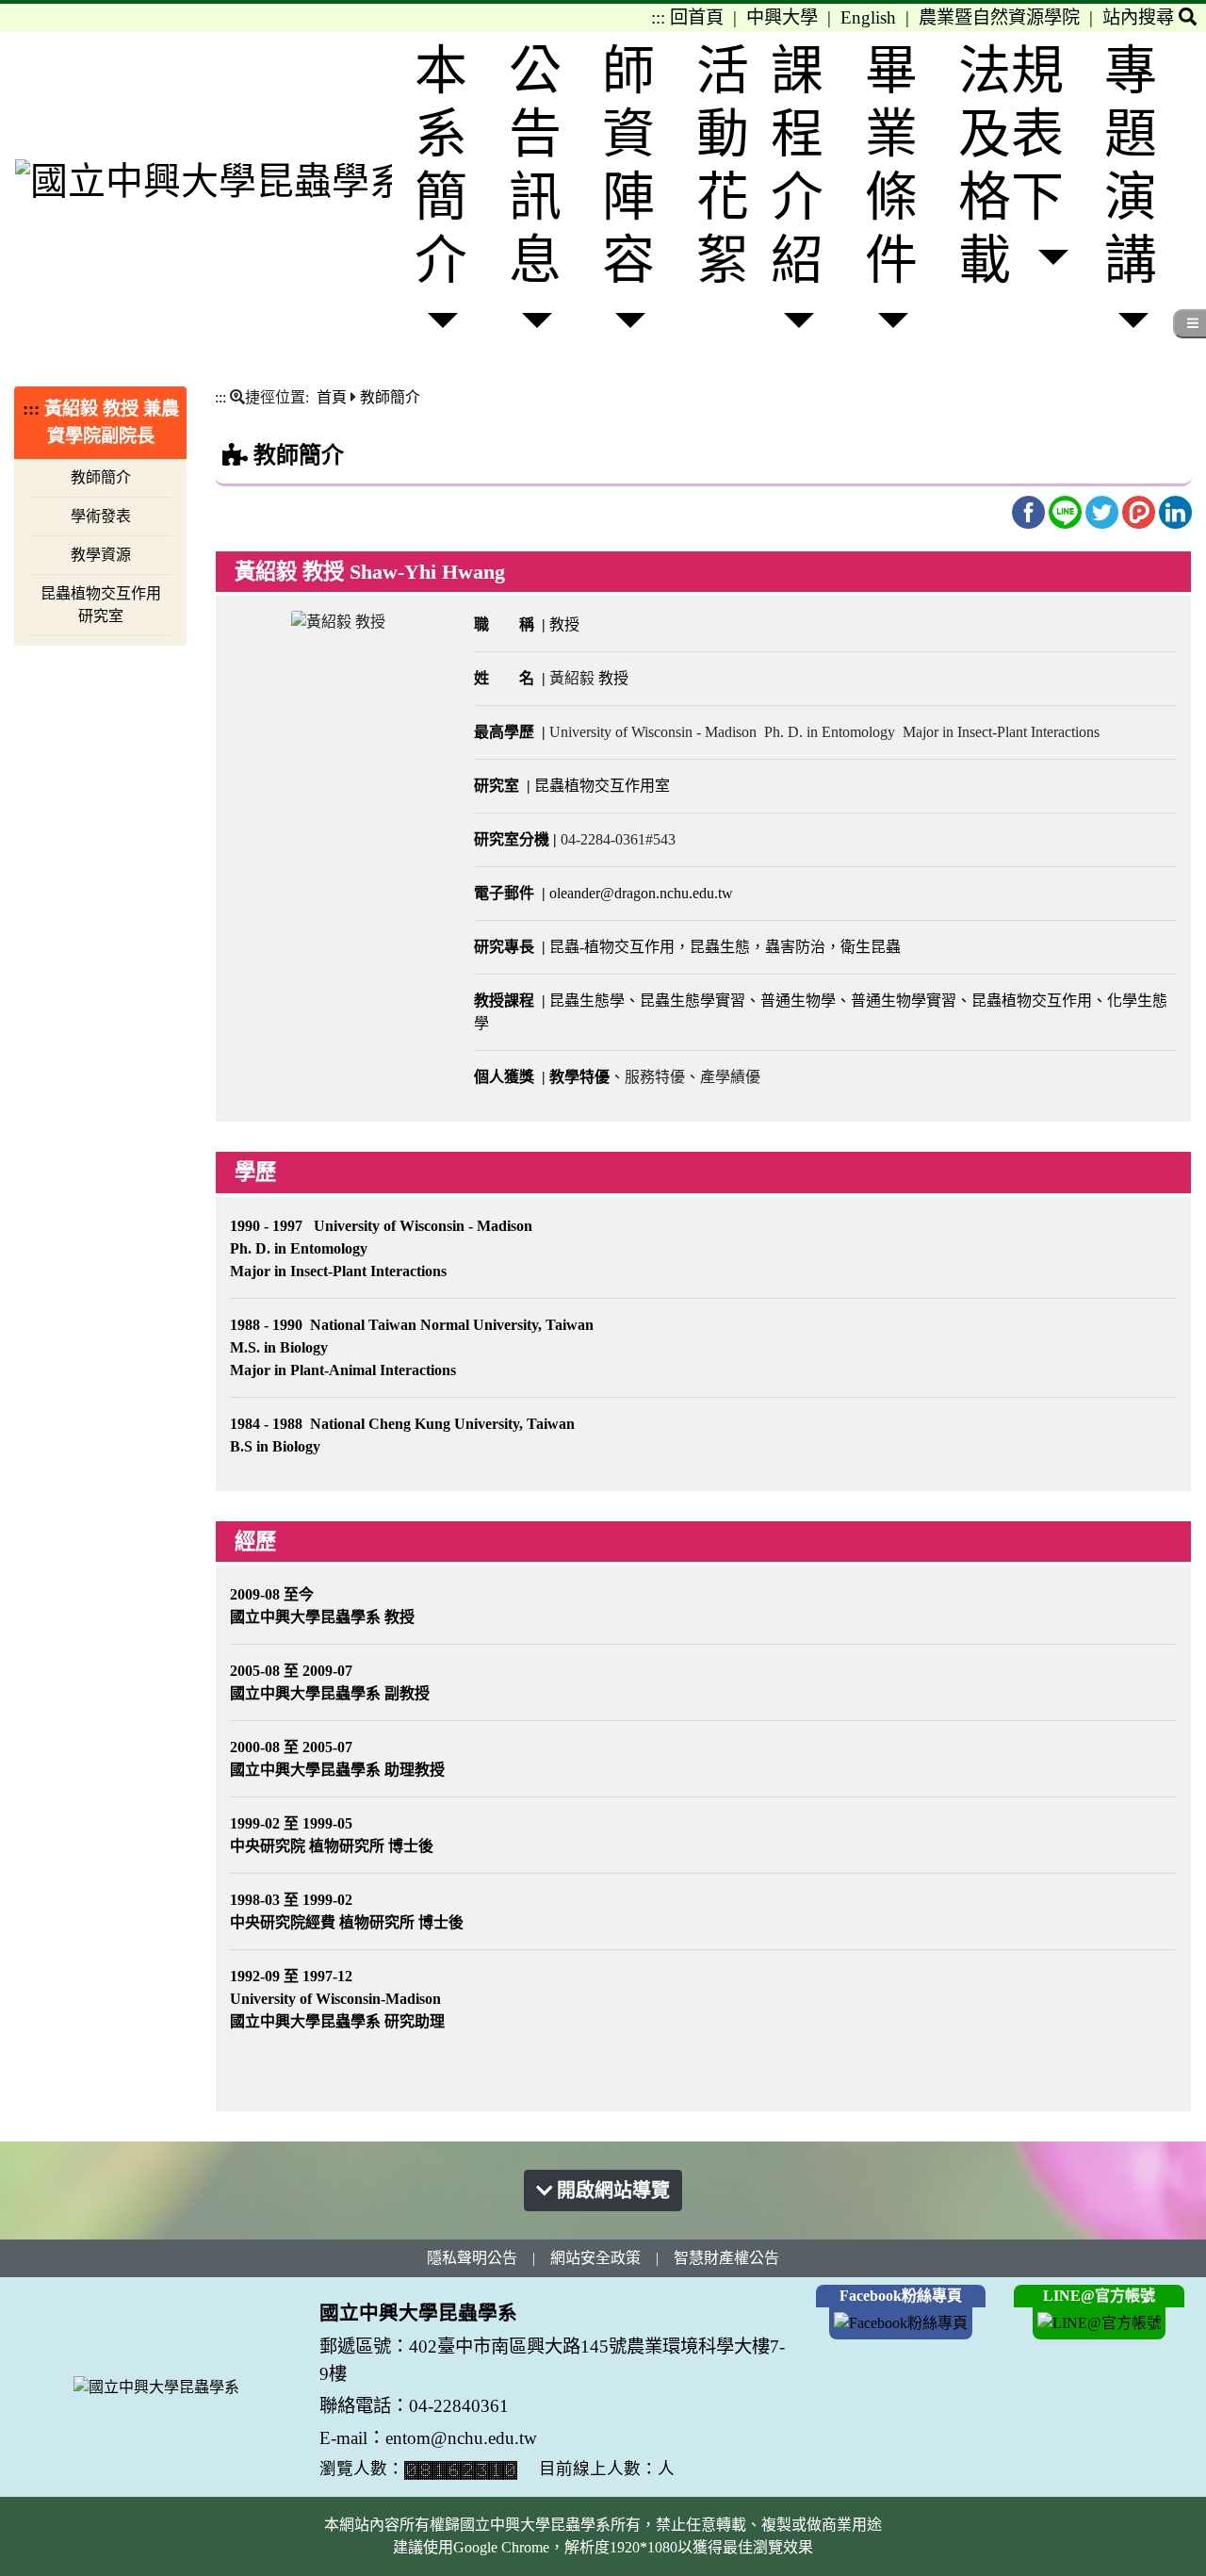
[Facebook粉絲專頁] (901, 2322)
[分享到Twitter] (1104, 510)
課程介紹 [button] (797, 166)
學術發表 (101, 516)
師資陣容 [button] (628, 166)
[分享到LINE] (1067, 510)
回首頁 (697, 17)
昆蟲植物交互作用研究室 (101, 605)
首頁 (332, 397)
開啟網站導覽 (611, 2190)
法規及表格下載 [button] (1011, 166)
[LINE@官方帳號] (1100, 2322)
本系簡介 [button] (441, 166)
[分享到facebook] (1030, 510)
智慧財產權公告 (726, 2258)
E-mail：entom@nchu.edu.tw (428, 2438)
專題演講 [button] (1131, 166)
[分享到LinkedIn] (1175, 510)
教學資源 (101, 555)
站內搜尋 (1141, 17)
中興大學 (782, 17)
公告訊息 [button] (535, 166)
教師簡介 (101, 477)
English (868, 17)
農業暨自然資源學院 (999, 17)
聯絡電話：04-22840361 (416, 2406)
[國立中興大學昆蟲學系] (204, 180)
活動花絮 (723, 166)
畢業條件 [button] (891, 166)
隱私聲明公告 (472, 2258)
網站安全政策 (595, 2258)
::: (658, 17)
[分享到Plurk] (1141, 510)
